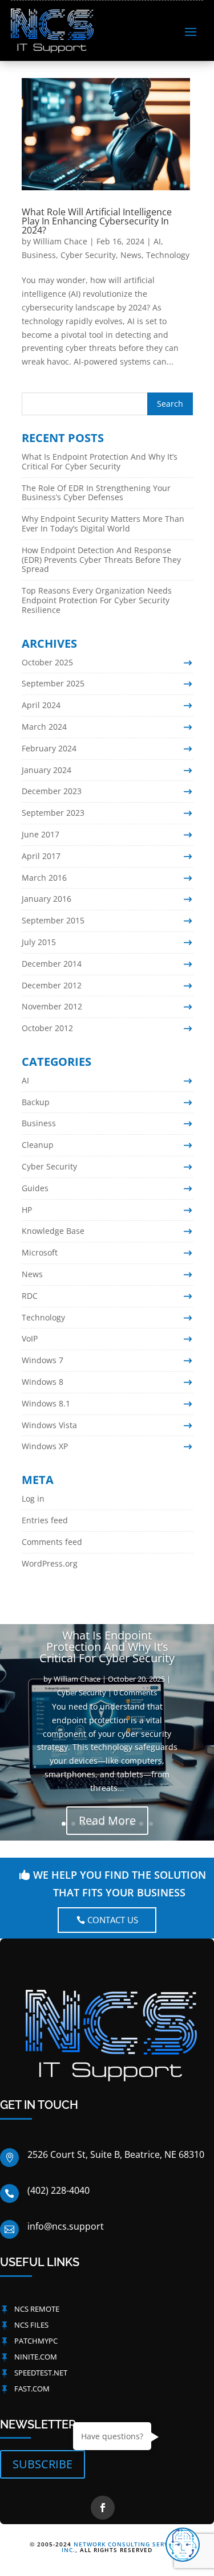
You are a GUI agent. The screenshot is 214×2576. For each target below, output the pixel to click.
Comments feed (52, 1542)
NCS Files (31, 2325)
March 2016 (44, 878)
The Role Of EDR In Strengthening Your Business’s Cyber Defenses (96, 493)
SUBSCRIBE (43, 2464)
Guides (35, 1188)
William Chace (60, 241)
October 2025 (47, 662)
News (131, 255)
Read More (107, 1820)
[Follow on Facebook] (103, 2508)
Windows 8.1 (46, 1403)
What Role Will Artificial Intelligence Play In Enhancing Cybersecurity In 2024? (97, 221)
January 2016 (47, 899)
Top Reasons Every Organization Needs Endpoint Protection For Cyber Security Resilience (97, 600)
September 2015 (53, 920)
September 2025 (53, 683)
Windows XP (45, 1446)
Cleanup (38, 1145)
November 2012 (52, 1006)
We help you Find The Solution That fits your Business (120, 1884)
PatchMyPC (36, 2341)
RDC (30, 1296)
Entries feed (45, 1520)
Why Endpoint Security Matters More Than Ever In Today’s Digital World (103, 524)
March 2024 (44, 727)
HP (27, 1210)
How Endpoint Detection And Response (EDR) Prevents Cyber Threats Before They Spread (101, 560)
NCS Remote (37, 2309)
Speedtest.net (41, 2373)
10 (151, 1824)
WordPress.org (50, 1563)
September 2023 (53, 813)
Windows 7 (43, 1360)
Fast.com (32, 2389)
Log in (33, 1498)
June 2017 (41, 834)
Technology (168, 255)
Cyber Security (88, 255)
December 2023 (52, 791)
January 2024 (47, 770)
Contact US (113, 1920)
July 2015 (39, 942)
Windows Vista (49, 1425)
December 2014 (52, 964)
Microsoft (40, 1252)
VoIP (30, 1338)
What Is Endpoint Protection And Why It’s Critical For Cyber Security (100, 461)
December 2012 (52, 985)
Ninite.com (36, 2357)
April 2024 (41, 705)
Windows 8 (43, 1382)
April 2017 (41, 856)
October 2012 (47, 1028)
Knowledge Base (53, 1231)
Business (39, 255)
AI (157, 241)
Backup (36, 1102)
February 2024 (49, 748)
